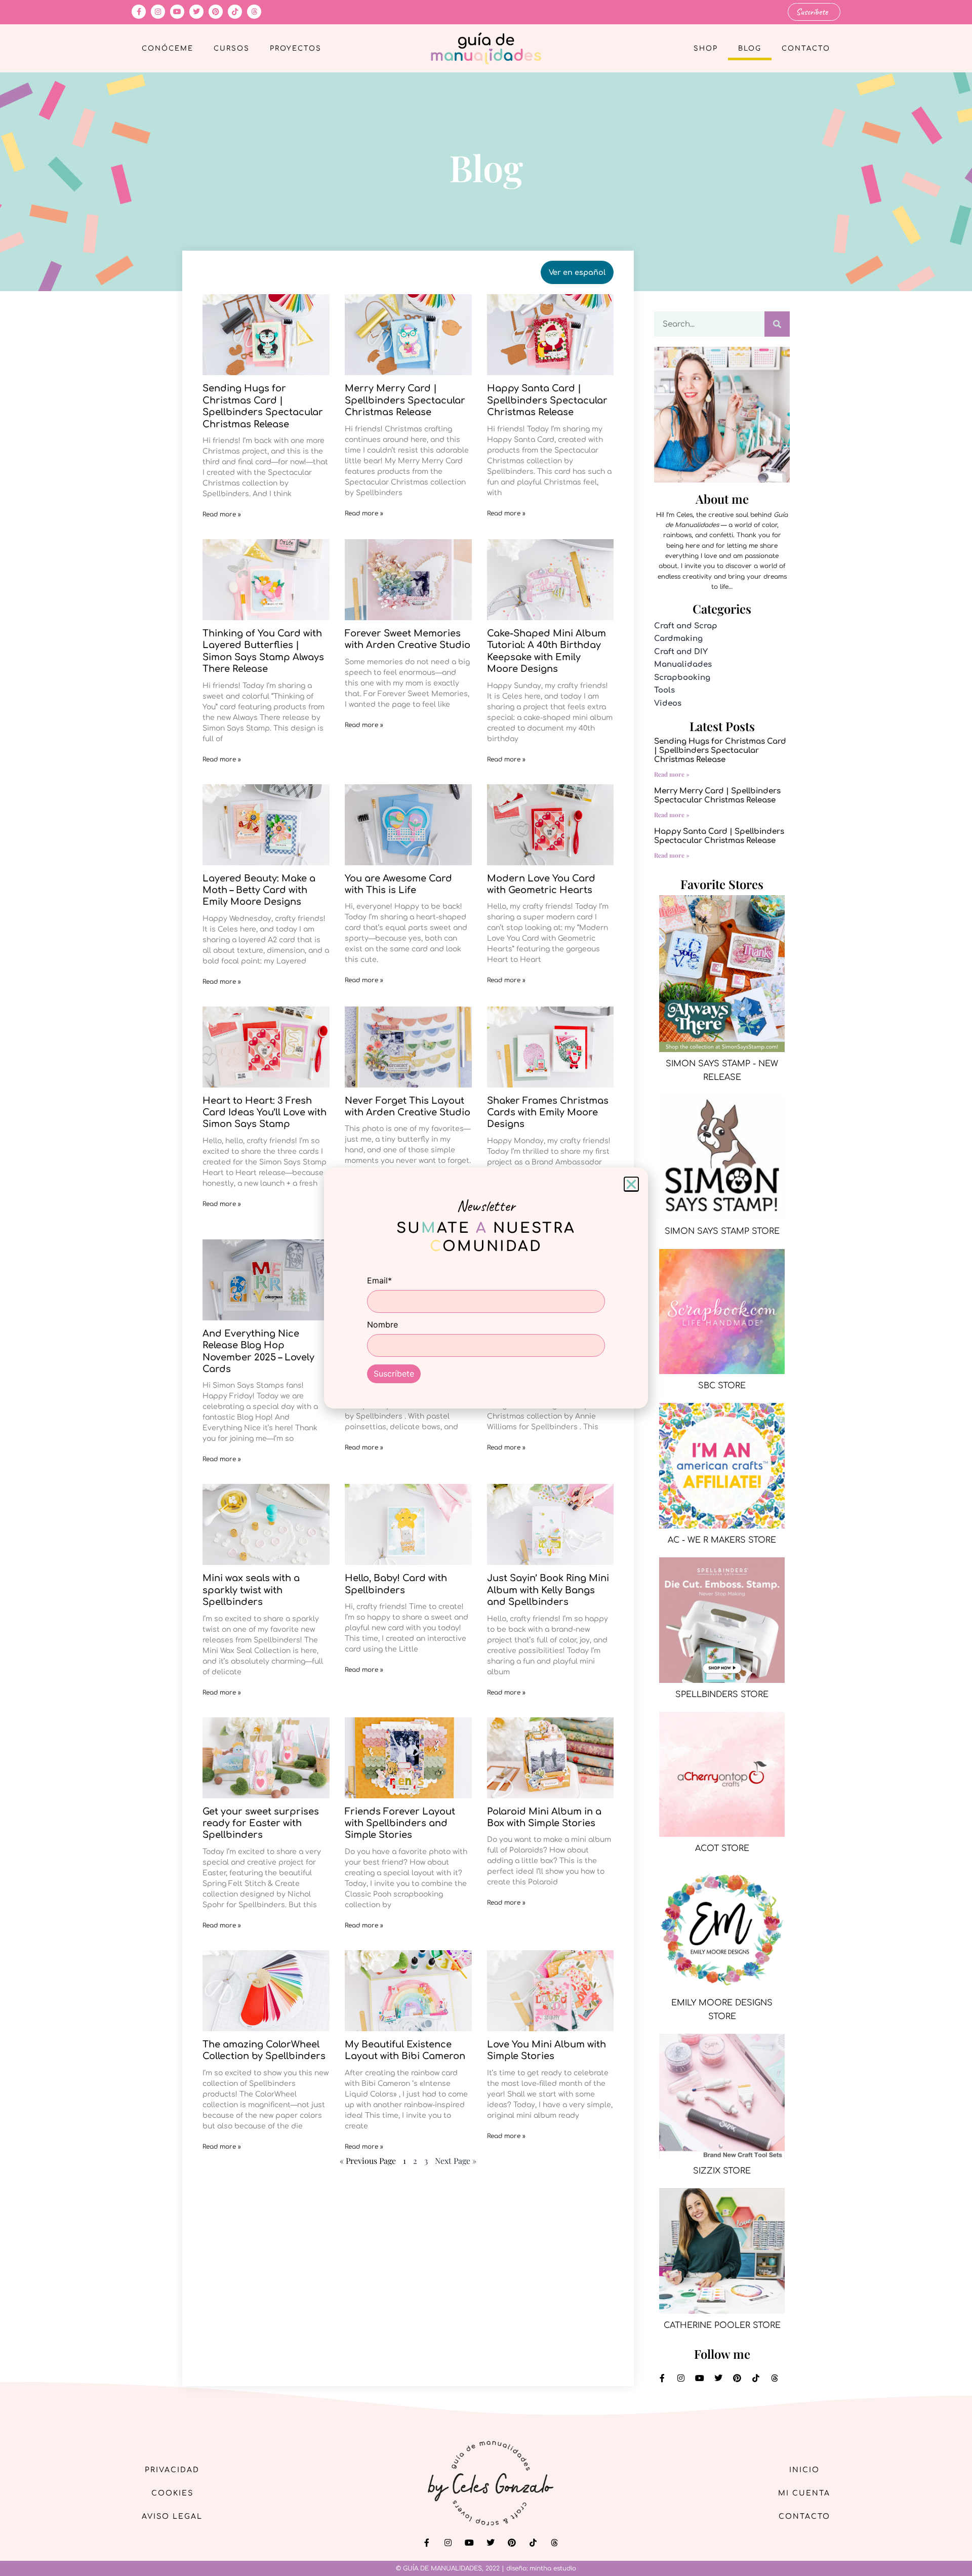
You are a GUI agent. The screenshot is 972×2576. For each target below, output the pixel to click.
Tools (664, 690)
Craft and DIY (681, 652)
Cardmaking (678, 639)
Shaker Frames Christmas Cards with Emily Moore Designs (548, 1113)
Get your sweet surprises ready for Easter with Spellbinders (261, 1823)
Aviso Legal (172, 2517)
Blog (750, 49)
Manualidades (683, 665)
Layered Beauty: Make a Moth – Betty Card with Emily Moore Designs (259, 890)
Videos (668, 703)
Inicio (804, 2470)
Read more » (222, 514)
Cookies (172, 2493)
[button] (631, 1184)
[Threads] (254, 12)
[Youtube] (177, 12)
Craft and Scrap (686, 626)
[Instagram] (158, 12)
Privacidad (172, 2470)
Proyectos (296, 49)
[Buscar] (777, 324)
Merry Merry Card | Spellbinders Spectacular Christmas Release (405, 400)
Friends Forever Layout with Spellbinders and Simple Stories (400, 1823)
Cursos (232, 49)
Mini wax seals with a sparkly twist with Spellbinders (251, 1590)
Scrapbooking (682, 678)
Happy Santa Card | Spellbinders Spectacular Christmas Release (547, 400)
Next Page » (456, 2161)
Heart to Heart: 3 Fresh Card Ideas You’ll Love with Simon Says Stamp (265, 1113)
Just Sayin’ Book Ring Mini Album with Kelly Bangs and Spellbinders (548, 1590)
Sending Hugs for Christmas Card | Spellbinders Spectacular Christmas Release (720, 751)
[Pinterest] (216, 12)
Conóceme (168, 49)
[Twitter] (196, 12)
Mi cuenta (804, 2493)
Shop (706, 49)
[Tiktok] (235, 12)
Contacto (806, 49)
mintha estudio (553, 2568)
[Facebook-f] (139, 12)
